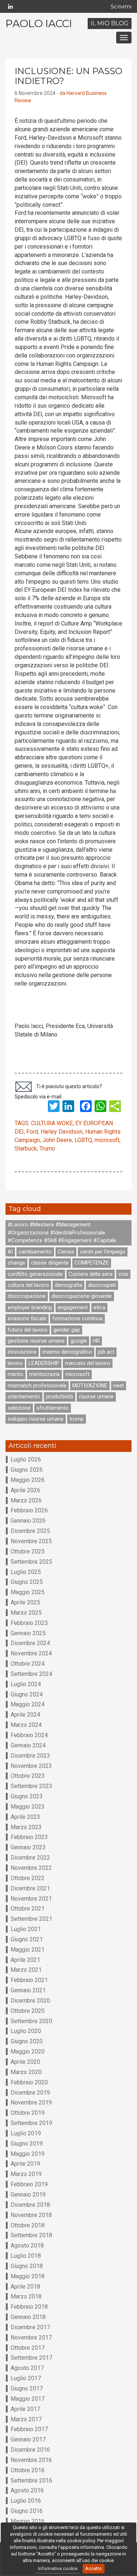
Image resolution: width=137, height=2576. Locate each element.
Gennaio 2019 (28, 2195)
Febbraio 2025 (29, 1623)
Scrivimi (121, 6)
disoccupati (102, 1285)
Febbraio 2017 (29, 2429)
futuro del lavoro (28, 1330)
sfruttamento (53, 1408)
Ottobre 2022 (28, 1878)
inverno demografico (67, 1352)
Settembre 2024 (31, 1674)
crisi (123, 1274)
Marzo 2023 (26, 1827)
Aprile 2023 (25, 1817)
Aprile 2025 (25, 1602)
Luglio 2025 (26, 1572)
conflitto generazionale (35, 1274)
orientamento (24, 1397)
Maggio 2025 (28, 1592)
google (79, 1341)
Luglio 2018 (26, 2256)
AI (10, 1252)
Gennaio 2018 (28, 2317)
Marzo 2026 (26, 1500)
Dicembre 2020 (30, 2001)
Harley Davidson (62, 1132)
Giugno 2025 (27, 1582)
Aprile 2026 (25, 1490)
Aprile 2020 (25, 2062)
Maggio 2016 (28, 2521)
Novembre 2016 (31, 2460)
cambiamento (35, 1252)
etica (99, 1307)
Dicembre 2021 (30, 1888)
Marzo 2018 (26, 2296)
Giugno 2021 (27, 1939)
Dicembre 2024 (30, 1643)
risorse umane (96, 1397)
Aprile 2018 (25, 2287)
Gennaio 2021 (28, 1990)
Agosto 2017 (27, 2368)
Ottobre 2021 (28, 1909)
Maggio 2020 (28, 2052)
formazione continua (77, 1318)
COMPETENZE (92, 1263)
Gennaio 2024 (28, 1745)
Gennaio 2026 (28, 1521)
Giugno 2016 (27, 2511)
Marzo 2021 (26, 1970)
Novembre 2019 (31, 2102)
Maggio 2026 (28, 1480)
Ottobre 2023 (28, 1776)
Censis (66, 1252)
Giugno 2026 (27, 1470)
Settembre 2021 (31, 1919)
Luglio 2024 (26, 1684)
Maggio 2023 (28, 1807)
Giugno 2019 (27, 2144)
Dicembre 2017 (30, 2327)
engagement (73, 1307)
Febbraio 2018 (29, 2307)
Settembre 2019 (31, 2123)
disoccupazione (27, 1296)
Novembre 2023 (31, 1766)
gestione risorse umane (36, 1341)
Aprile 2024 (25, 1715)
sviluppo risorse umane (36, 1419)
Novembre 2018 (31, 2215)
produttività (60, 1397)
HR (96, 1341)
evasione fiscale (27, 1318)
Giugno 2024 (27, 1694)
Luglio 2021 (26, 1929)
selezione (19, 1408)
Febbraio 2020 (29, 2082)
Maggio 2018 (28, 2276)
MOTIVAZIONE (90, 1386)
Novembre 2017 (31, 2338)
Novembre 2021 (31, 1899)
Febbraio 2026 (29, 1510)
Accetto (94, 2568)
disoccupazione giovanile (82, 1296)
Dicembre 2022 (30, 1858)
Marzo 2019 (26, 2174)
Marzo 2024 (26, 1725)
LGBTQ (83, 1140)
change (16, 1263)
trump (77, 1419)
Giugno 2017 (27, 2388)
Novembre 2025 (31, 1541)
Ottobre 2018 (28, 2225)
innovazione (22, 1352)
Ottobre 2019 (28, 2113)
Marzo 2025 (26, 1613)
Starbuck (26, 1148)
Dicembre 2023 (30, 1756)
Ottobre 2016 (28, 2470)
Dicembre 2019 (30, 2093)
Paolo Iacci (39, 23)
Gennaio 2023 (28, 1847)
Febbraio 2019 (29, 2184)
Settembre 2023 (31, 1786)
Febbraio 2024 (29, 1735)
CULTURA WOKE (52, 1123)
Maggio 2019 (28, 2154)
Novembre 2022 (31, 1868)
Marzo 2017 (26, 2419)
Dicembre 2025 (30, 1531)
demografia (68, 1285)
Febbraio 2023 (29, 1837)
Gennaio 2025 (28, 1633)
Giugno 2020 (27, 2041)
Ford (32, 1132)
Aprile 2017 (25, 2409)
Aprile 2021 (25, 1960)
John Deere (57, 1140)
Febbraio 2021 (29, 1980)
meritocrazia (44, 1374)
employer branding (30, 1307)
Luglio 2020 (26, 2031)
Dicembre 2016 (30, 2450)
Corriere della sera (91, 1274)
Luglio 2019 (26, 2133)
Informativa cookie (58, 2568)
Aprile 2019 (25, 2164)
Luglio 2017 (26, 2378)
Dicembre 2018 (30, 2205)
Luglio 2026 (26, 1459)
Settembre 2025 (31, 1562)
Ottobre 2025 (28, 1551)
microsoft (107, 1140)
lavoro (15, 1363)
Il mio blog (110, 23)
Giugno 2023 (27, 1796)
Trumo (47, 1148)
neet (119, 1386)
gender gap (67, 1330)
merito (16, 1374)
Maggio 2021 (28, 1950)
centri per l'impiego (103, 1252)
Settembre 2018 (31, 2235)
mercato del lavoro (88, 1363)
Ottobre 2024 (28, 1664)
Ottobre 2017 (28, 2348)
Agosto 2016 (27, 2490)
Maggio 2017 (28, 2399)
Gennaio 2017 (28, 2439)
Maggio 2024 (28, 1704)
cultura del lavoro (28, 1285)
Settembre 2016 (31, 2480)
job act (106, 1352)
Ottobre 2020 (28, 2011)
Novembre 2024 (31, 1653)
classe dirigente (50, 1263)
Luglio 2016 (26, 2501)
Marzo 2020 (26, 2072)
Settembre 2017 (31, 2358)
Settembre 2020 (31, 2021)
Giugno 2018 (27, 2266)
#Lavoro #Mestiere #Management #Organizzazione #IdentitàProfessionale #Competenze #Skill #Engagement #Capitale (62, 1232)
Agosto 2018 (27, 2245)
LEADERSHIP (44, 1363)
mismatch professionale (37, 1386)
